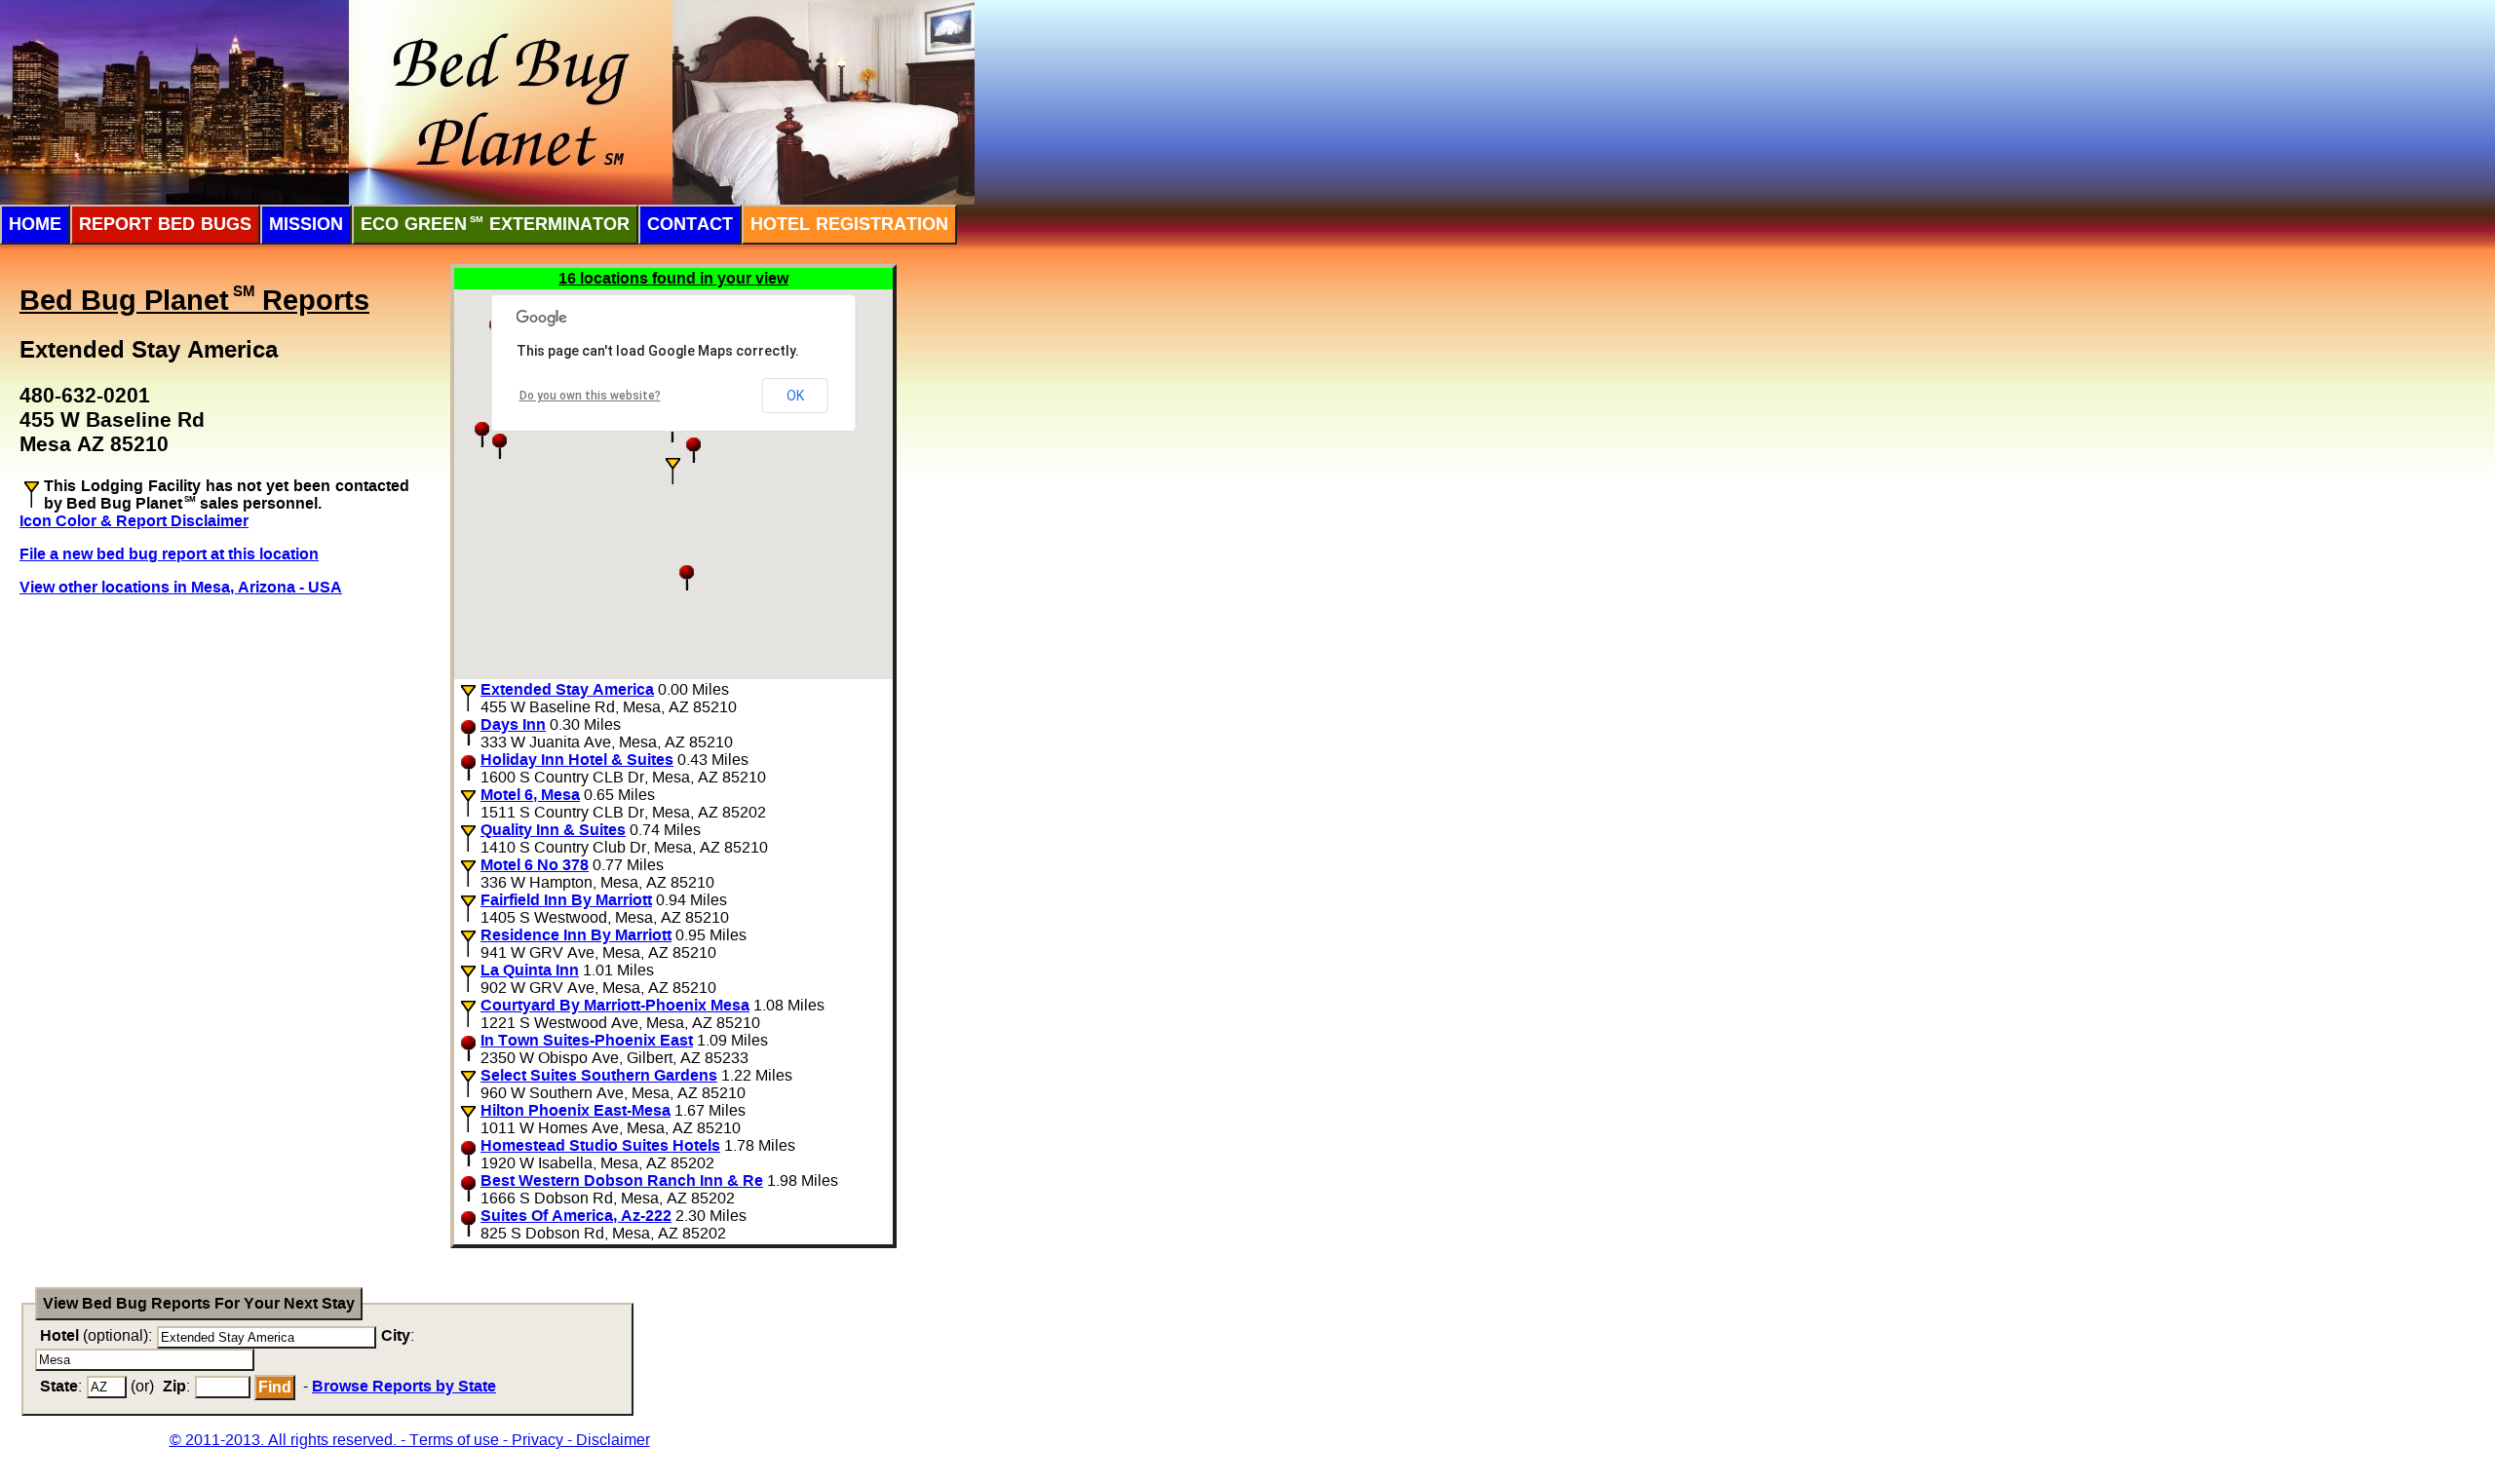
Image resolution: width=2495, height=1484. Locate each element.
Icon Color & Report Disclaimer (134, 521)
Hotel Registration (849, 224)
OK (795, 396)
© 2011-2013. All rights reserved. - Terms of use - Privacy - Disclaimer (410, 1440)
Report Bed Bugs (165, 224)
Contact (690, 224)
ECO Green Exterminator (495, 224)
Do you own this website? (590, 396)
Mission (306, 224)
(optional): (96, 1335)
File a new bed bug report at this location (169, 554)
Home (35, 224)
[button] (673, 471)
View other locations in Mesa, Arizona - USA (181, 587)
